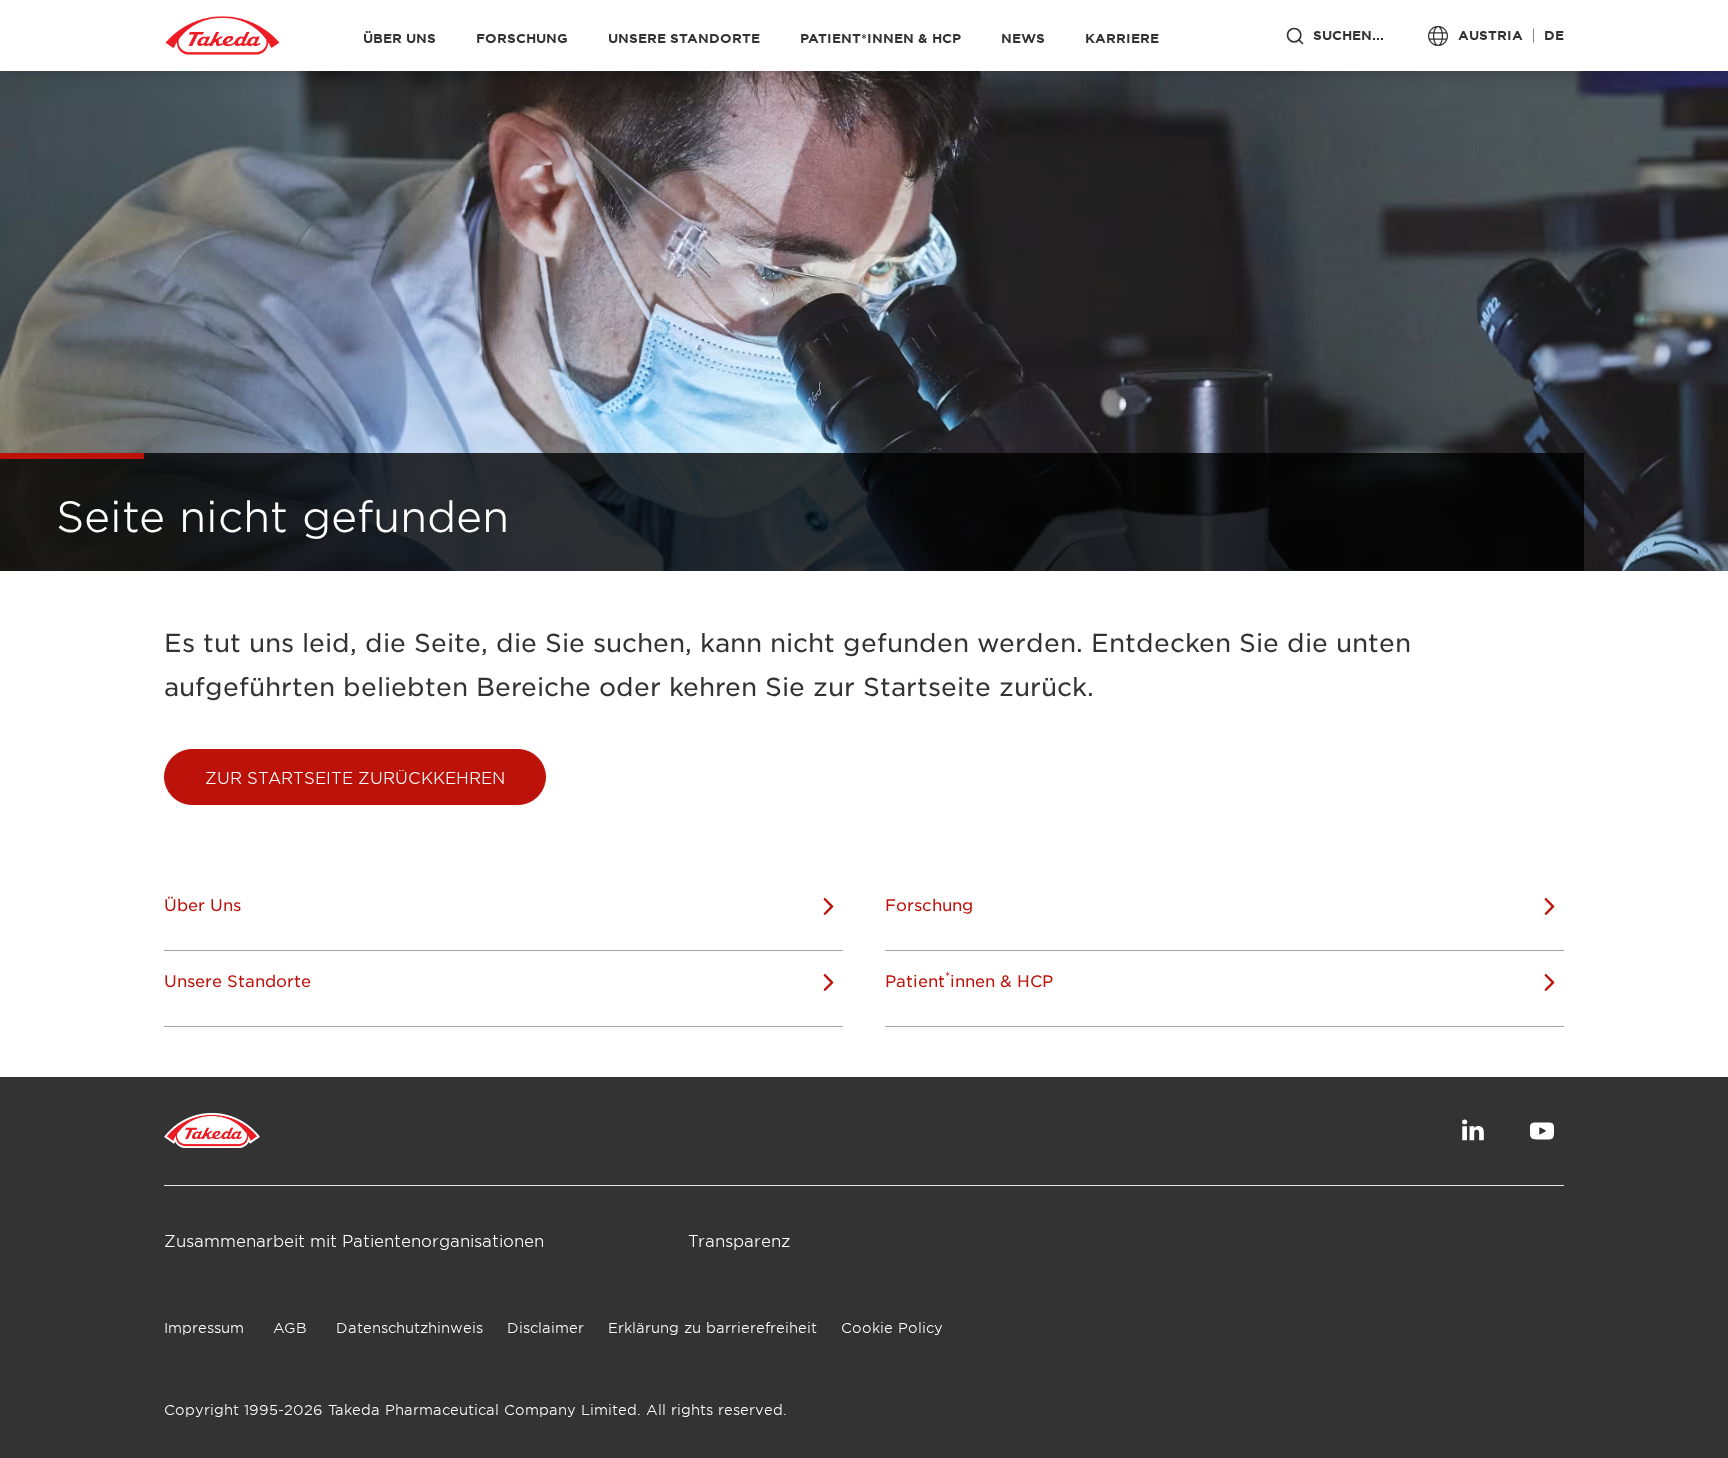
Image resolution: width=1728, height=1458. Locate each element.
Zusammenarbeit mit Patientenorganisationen (354, 1240)
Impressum (204, 1327)
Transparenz (739, 1240)
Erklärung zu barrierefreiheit (712, 1327)
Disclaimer (545, 1327)
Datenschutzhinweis (409, 1327)
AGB (290, 1327)
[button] (355, 777)
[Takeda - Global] (222, 36)
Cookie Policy (892, 1327)
